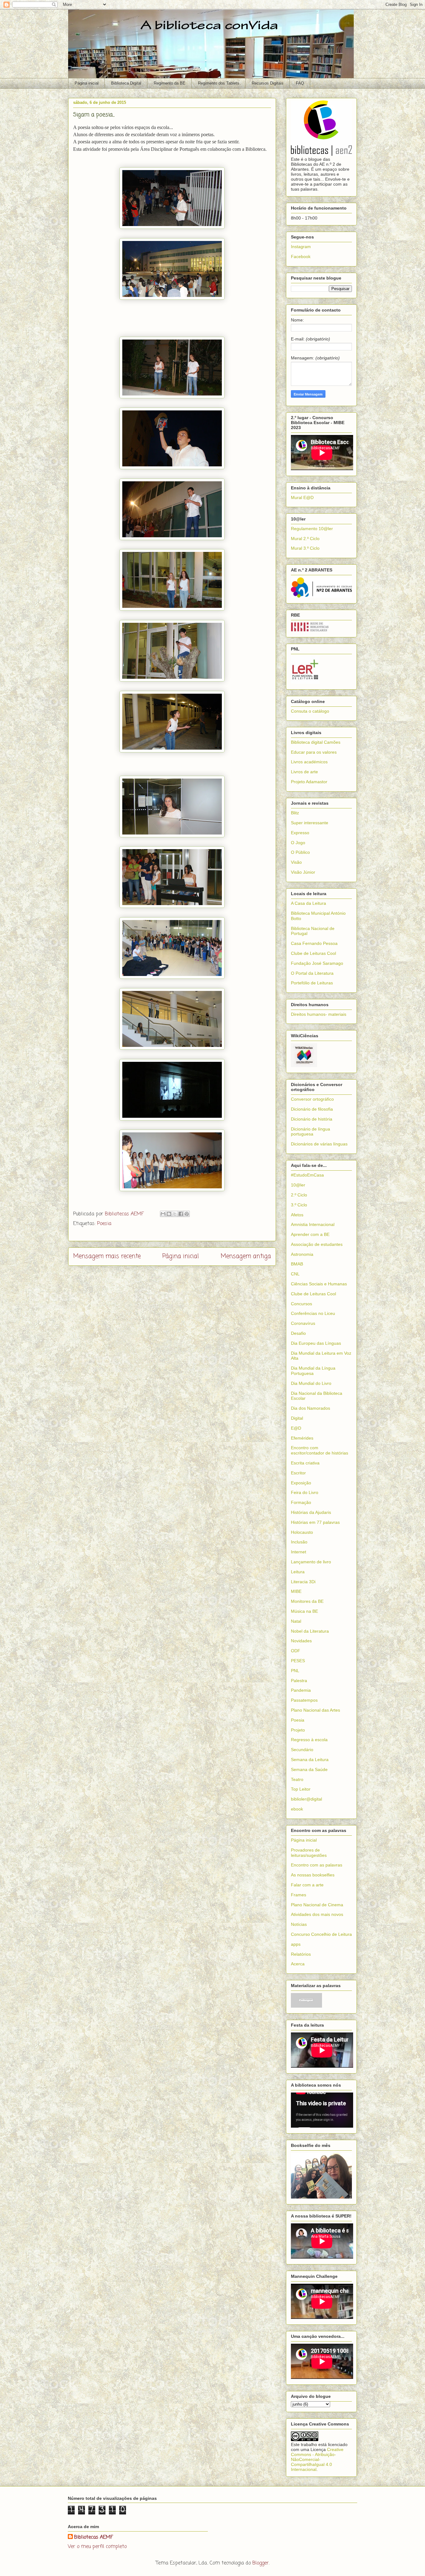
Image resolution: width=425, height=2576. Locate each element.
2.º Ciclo (299, 1195)
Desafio (298, 1333)
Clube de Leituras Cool (313, 953)
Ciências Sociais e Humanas (319, 1284)
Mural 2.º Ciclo (305, 539)
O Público (300, 852)
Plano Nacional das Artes (315, 1710)
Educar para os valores (314, 752)
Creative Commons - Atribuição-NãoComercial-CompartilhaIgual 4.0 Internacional (317, 2459)
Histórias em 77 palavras (315, 1522)
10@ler (298, 1185)
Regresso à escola (309, 1740)
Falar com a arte (307, 1885)
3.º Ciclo (299, 1205)
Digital (297, 1418)
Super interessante (310, 823)
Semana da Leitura (310, 1760)
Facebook (301, 257)
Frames (299, 1895)
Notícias (299, 1924)
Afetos (297, 1215)
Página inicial (87, 83)
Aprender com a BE (310, 1234)
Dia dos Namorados (311, 1408)
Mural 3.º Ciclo (305, 548)
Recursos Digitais (268, 83)
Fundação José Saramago (317, 963)
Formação (301, 1502)
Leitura (298, 1572)
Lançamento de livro (311, 1562)
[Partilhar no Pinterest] (187, 1214)
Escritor (298, 1473)
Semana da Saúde (309, 1769)
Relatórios (301, 1954)
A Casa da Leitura (308, 903)
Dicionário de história (312, 1119)
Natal (296, 1621)
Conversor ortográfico (312, 1099)
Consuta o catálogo (310, 711)
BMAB (297, 1264)
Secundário (302, 1750)
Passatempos (304, 1700)
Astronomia (302, 1254)
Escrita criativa (305, 1463)
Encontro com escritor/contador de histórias (320, 1450)
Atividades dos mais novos (317, 1914)
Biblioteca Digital (126, 83)
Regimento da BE (170, 83)
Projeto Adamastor (309, 782)
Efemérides (302, 1438)
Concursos (301, 1304)
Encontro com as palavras (317, 1865)
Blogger (261, 2563)
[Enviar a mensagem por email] (163, 1214)
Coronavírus (303, 1323)
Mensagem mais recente (107, 1256)
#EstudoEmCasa (307, 1175)
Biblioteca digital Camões (316, 742)
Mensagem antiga (246, 1256)
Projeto (298, 1730)
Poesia (104, 1224)
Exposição (301, 1483)
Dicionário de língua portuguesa (311, 1132)
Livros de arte (304, 772)
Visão (296, 862)
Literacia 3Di (303, 1582)
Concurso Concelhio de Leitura (321, 1934)
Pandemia (301, 1690)
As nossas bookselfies (313, 1875)
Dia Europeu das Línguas (316, 1343)
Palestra (299, 1681)
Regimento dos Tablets (219, 83)
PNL (295, 1671)
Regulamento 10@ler (312, 529)
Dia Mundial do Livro (311, 1383)
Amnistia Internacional (313, 1224)
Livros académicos (309, 762)
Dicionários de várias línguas (319, 1144)
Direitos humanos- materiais (319, 1014)
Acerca (298, 1964)
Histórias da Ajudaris (311, 1512)
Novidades (301, 1641)
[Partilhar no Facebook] (181, 1214)
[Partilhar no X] (175, 1214)
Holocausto (302, 1532)
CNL (295, 1274)
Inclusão (299, 1542)
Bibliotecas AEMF (93, 2537)
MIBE (296, 1591)
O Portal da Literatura (312, 973)
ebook (297, 1809)
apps (296, 1944)
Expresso (300, 833)
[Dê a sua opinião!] (169, 1214)
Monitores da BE (307, 1601)
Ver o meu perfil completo (97, 2547)
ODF (296, 1651)
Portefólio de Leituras (312, 983)
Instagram (301, 247)
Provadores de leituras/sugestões (309, 1853)
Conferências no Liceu (313, 1313)
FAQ (300, 83)
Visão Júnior (303, 872)
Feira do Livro (305, 1492)
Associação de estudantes (317, 1244)
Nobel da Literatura (310, 1631)
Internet (299, 1552)
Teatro (297, 1779)
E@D (296, 1428)
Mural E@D (302, 497)
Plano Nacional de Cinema (317, 1905)
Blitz (295, 813)
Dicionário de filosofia (312, 1109)
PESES (298, 1661)
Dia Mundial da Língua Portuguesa (313, 1371)
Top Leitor (301, 1789)
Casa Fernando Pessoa (314, 943)
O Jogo (298, 843)
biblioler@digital (306, 1799)
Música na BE (304, 1611)
